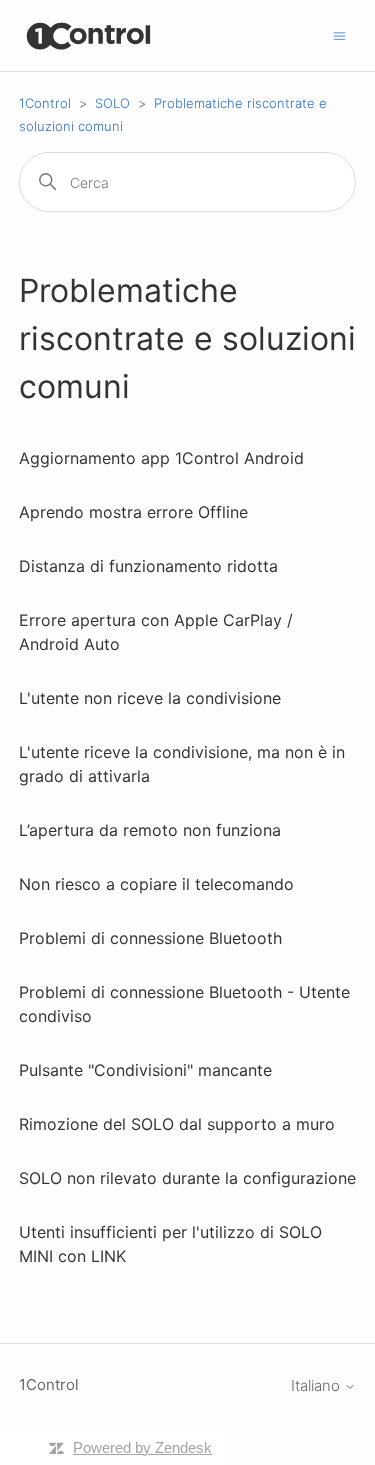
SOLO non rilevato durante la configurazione (187, 1178)
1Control (45, 103)
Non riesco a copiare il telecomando (156, 884)
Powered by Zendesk (142, 1447)
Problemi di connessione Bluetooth (150, 938)
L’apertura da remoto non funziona (150, 830)
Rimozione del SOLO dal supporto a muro (177, 1124)
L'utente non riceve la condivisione (150, 698)
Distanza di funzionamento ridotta (148, 566)
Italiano (317, 1385)
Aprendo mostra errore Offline (133, 512)
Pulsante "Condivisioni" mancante (145, 1070)
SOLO (112, 103)
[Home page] (89, 35)
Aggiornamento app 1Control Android (161, 458)
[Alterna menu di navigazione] (339, 34)
